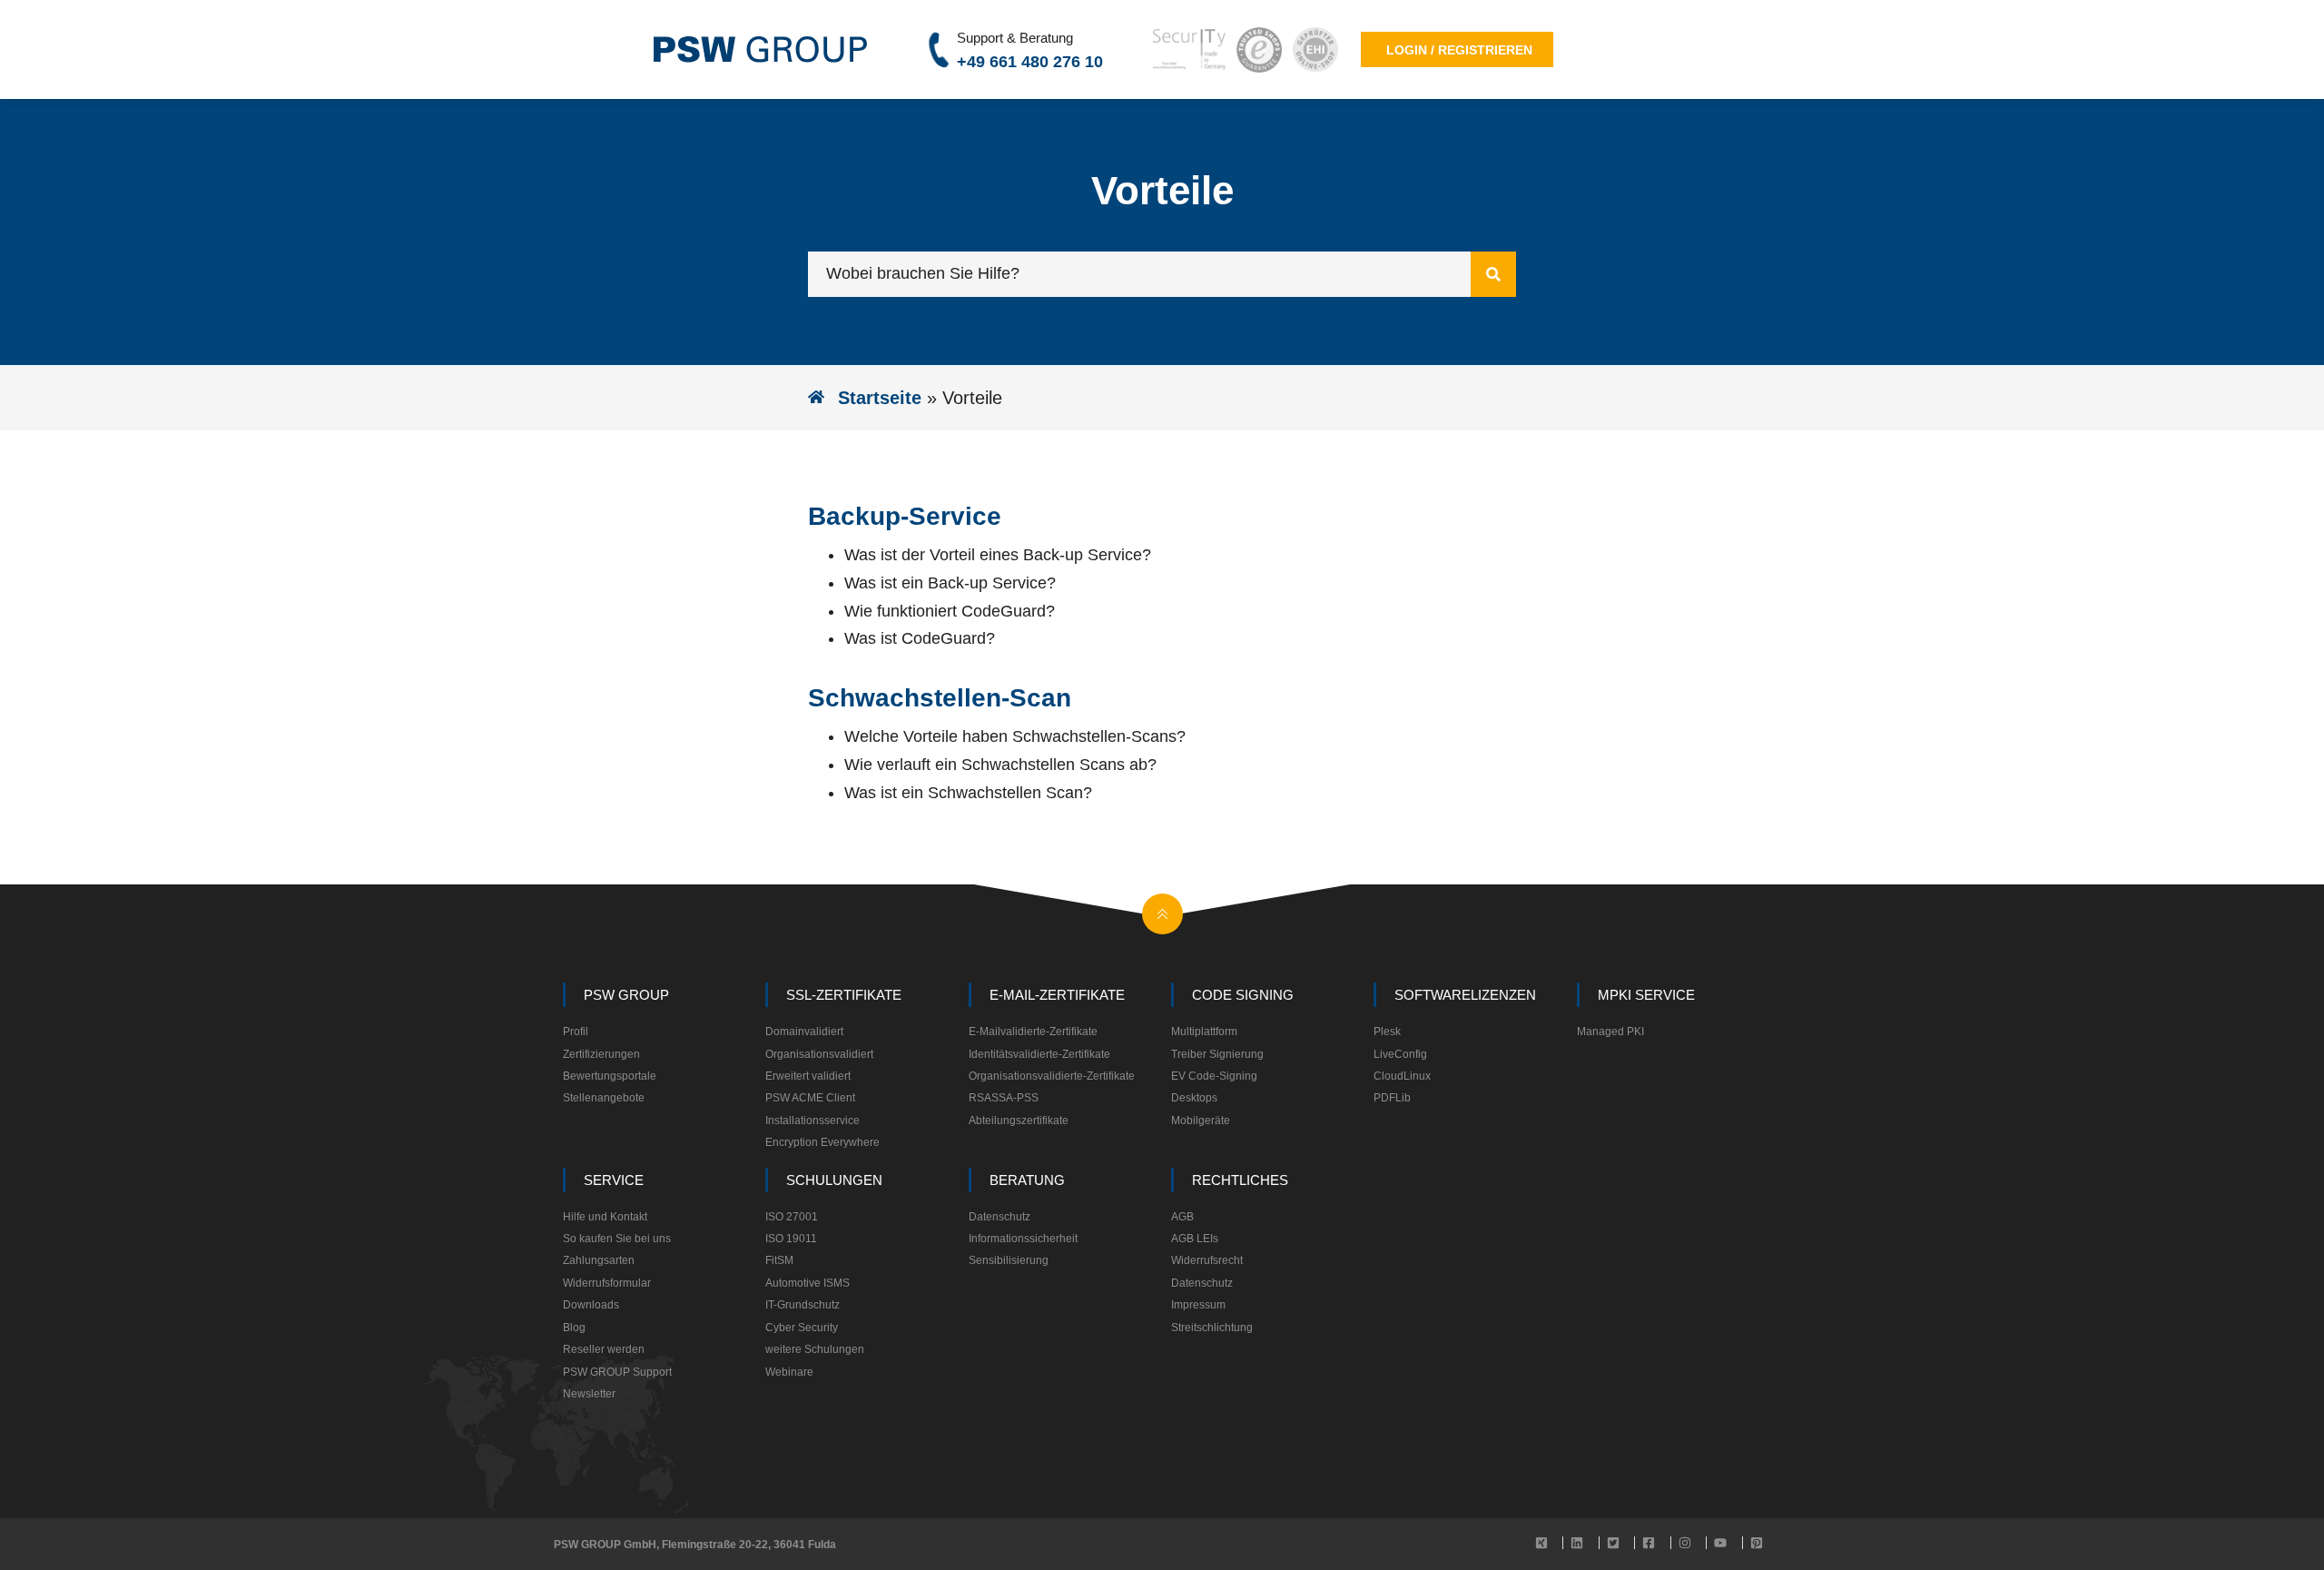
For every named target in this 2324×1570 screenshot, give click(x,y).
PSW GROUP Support (617, 1372)
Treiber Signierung (1217, 1054)
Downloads (591, 1305)
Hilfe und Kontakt (605, 1217)
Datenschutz (1000, 1217)
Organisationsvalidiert (819, 1054)
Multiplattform (1204, 1032)
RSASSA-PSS (1004, 1098)
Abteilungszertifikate (1019, 1121)
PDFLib (1392, 1098)
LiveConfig (1400, 1054)
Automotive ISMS (807, 1283)
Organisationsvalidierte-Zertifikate (1052, 1076)
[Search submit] (1493, 274)
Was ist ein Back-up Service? (950, 583)
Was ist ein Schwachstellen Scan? (968, 793)
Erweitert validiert (808, 1076)
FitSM (779, 1260)
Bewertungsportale (610, 1076)
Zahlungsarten (599, 1260)
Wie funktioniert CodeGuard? (950, 611)
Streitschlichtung (1212, 1328)
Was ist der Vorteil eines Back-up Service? (998, 555)
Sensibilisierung (1009, 1260)
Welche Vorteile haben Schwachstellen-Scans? (1015, 736)
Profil (576, 1032)
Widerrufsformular (607, 1283)
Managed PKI (1610, 1032)
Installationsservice (812, 1121)
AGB (1182, 1217)
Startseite (880, 398)
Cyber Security (802, 1328)
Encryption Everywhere (822, 1142)
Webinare (789, 1372)
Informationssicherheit (1023, 1239)
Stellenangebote (604, 1098)
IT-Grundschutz (803, 1305)
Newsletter (589, 1394)
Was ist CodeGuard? (920, 638)
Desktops (1194, 1098)
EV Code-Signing (1214, 1076)
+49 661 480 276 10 (1030, 62)
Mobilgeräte (1201, 1121)
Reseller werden (604, 1349)
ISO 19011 (791, 1239)
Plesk (1387, 1032)
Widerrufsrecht (1207, 1260)
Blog (574, 1328)
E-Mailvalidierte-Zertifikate (1033, 1032)
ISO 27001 (792, 1217)
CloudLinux (1402, 1076)
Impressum (1198, 1305)
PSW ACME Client (810, 1098)
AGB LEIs (1195, 1239)
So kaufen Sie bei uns (617, 1239)
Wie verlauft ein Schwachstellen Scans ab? (1000, 765)
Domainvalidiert (804, 1032)
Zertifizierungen (601, 1054)
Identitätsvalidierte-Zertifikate (1039, 1054)
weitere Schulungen (815, 1349)
